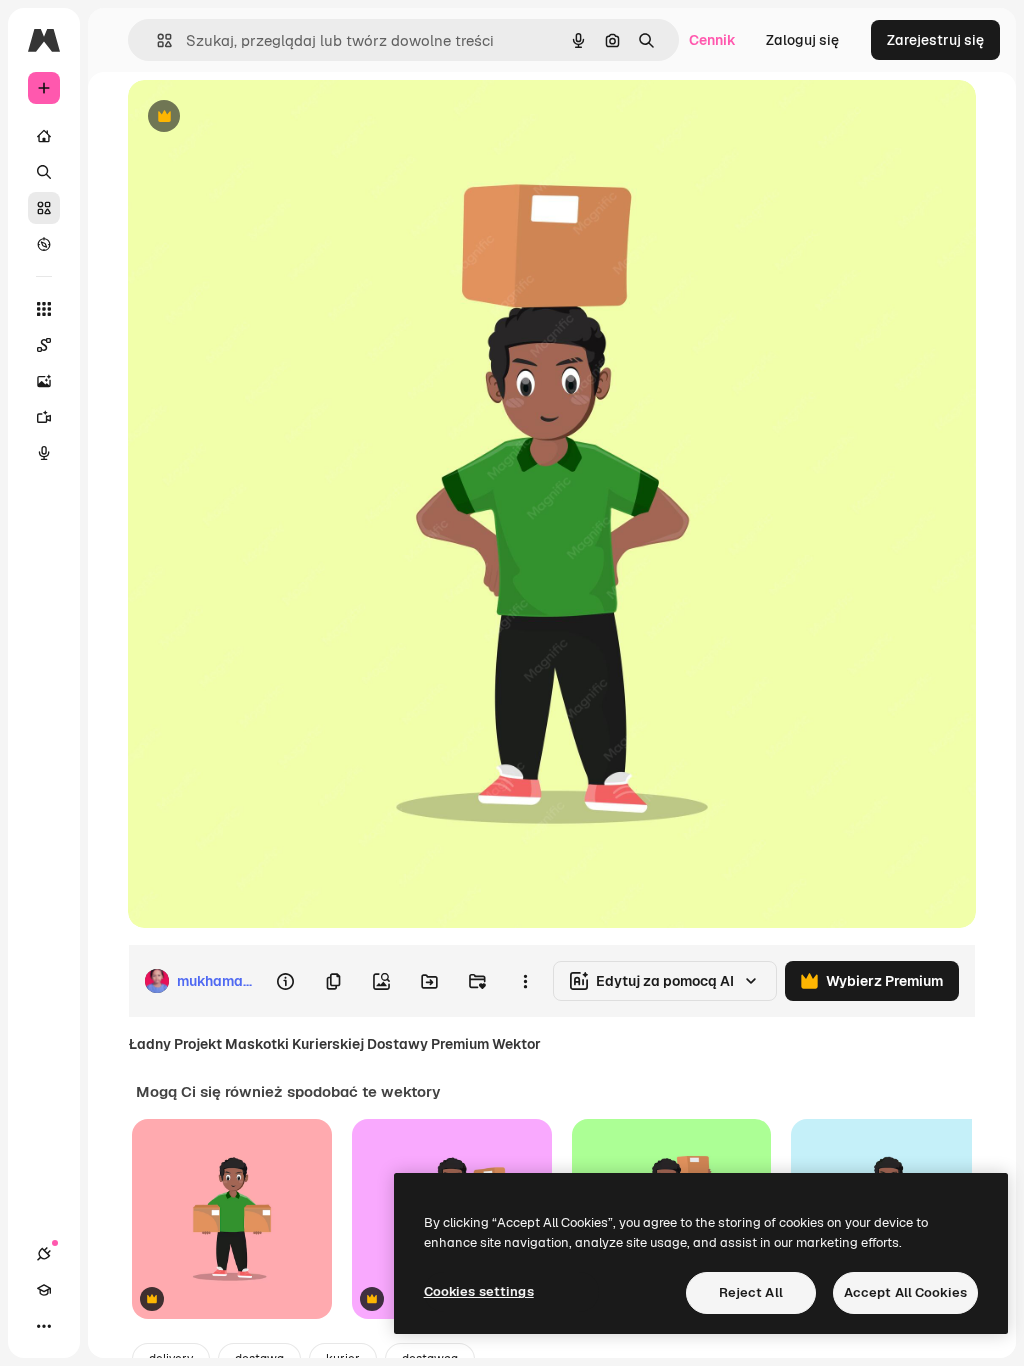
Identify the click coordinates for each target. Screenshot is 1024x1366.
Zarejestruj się (935, 40)
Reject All (751, 1292)
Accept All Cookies (905, 1292)
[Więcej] (44, 1326)
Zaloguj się (802, 40)
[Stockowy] (44, 208)
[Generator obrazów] (44, 381)
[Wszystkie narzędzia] (44, 309)
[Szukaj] (44, 172)
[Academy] (44, 1290)
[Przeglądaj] (44, 244)
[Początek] (44, 136)
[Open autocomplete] (156, 40)
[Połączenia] (44, 1254)
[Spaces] (44, 345)
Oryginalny (266, 117)
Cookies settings (479, 1291)
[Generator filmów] (44, 417)
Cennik (712, 40)
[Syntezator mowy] (44, 453)
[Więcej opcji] (525, 981)
